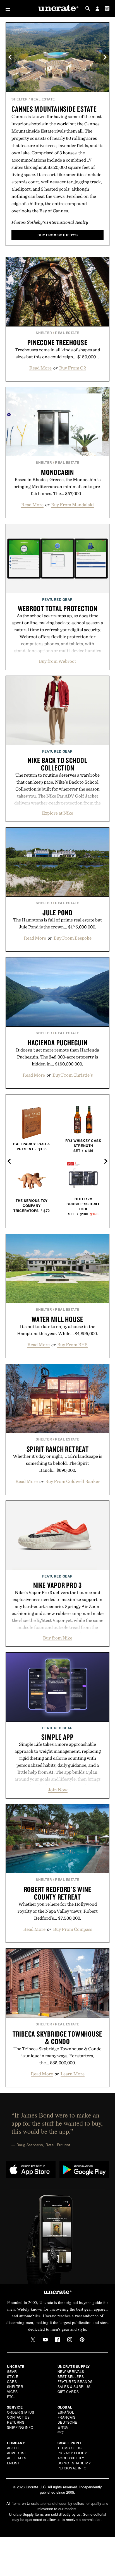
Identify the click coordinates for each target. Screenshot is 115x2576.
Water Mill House (57, 1319)
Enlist (13, 2463)
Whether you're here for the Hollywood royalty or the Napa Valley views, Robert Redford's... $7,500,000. (58, 1911)
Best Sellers (71, 2376)
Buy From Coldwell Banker (73, 1481)
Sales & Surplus (74, 2386)
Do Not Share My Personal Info (74, 2465)
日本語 (63, 2427)
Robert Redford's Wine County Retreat (58, 1893)
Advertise (17, 2453)
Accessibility (71, 2458)
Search (88, 8)
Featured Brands (75, 2381)
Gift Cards (68, 2391)
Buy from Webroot (57, 661)
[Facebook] (57, 2340)
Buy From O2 (73, 368)
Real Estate (43, 99)
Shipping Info (20, 2427)
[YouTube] (45, 2340)
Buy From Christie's (73, 1075)
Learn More (73, 2074)
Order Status (21, 2412)
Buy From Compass (73, 1929)
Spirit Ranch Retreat (58, 1449)
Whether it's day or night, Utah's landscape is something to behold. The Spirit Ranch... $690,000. (57, 1463)
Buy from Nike (58, 1638)
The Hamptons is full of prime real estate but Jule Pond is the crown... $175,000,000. (57, 923)
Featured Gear (57, 599)
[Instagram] (70, 2340)
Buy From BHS (72, 1345)
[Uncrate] (57, 9)
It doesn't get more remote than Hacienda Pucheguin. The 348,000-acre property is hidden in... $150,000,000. (57, 1057)
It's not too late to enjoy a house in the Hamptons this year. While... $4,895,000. (57, 1330)
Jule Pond (57, 913)
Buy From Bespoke (73, 938)
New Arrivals (71, 2371)
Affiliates (17, 2458)
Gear (12, 2371)
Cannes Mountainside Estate (54, 109)
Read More (40, 368)
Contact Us (18, 2417)
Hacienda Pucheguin (58, 1043)
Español (66, 2412)
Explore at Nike (57, 813)
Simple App (57, 1737)
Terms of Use (71, 2448)
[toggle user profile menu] (97, 9)
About (13, 2448)
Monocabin (57, 472)
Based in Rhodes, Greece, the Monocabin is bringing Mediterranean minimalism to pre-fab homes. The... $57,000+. (57, 486)
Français (67, 2417)
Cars (12, 2381)
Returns (16, 2422)
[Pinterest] (82, 2340)
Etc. (11, 2396)
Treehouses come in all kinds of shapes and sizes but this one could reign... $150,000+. (57, 353)
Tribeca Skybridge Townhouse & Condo (57, 2038)
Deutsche (67, 2422)
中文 (61, 2432)
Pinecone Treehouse (57, 342)
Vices (12, 2391)
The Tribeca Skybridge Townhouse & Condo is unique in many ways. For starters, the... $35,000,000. (57, 2056)
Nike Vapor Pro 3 (57, 1585)
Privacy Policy (72, 2453)
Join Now (58, 1790)
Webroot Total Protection (58, 608)
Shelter (20, 99)
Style (13, 2376)
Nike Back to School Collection (57, 764)
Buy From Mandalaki (72, 505)
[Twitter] (33, 2340)
